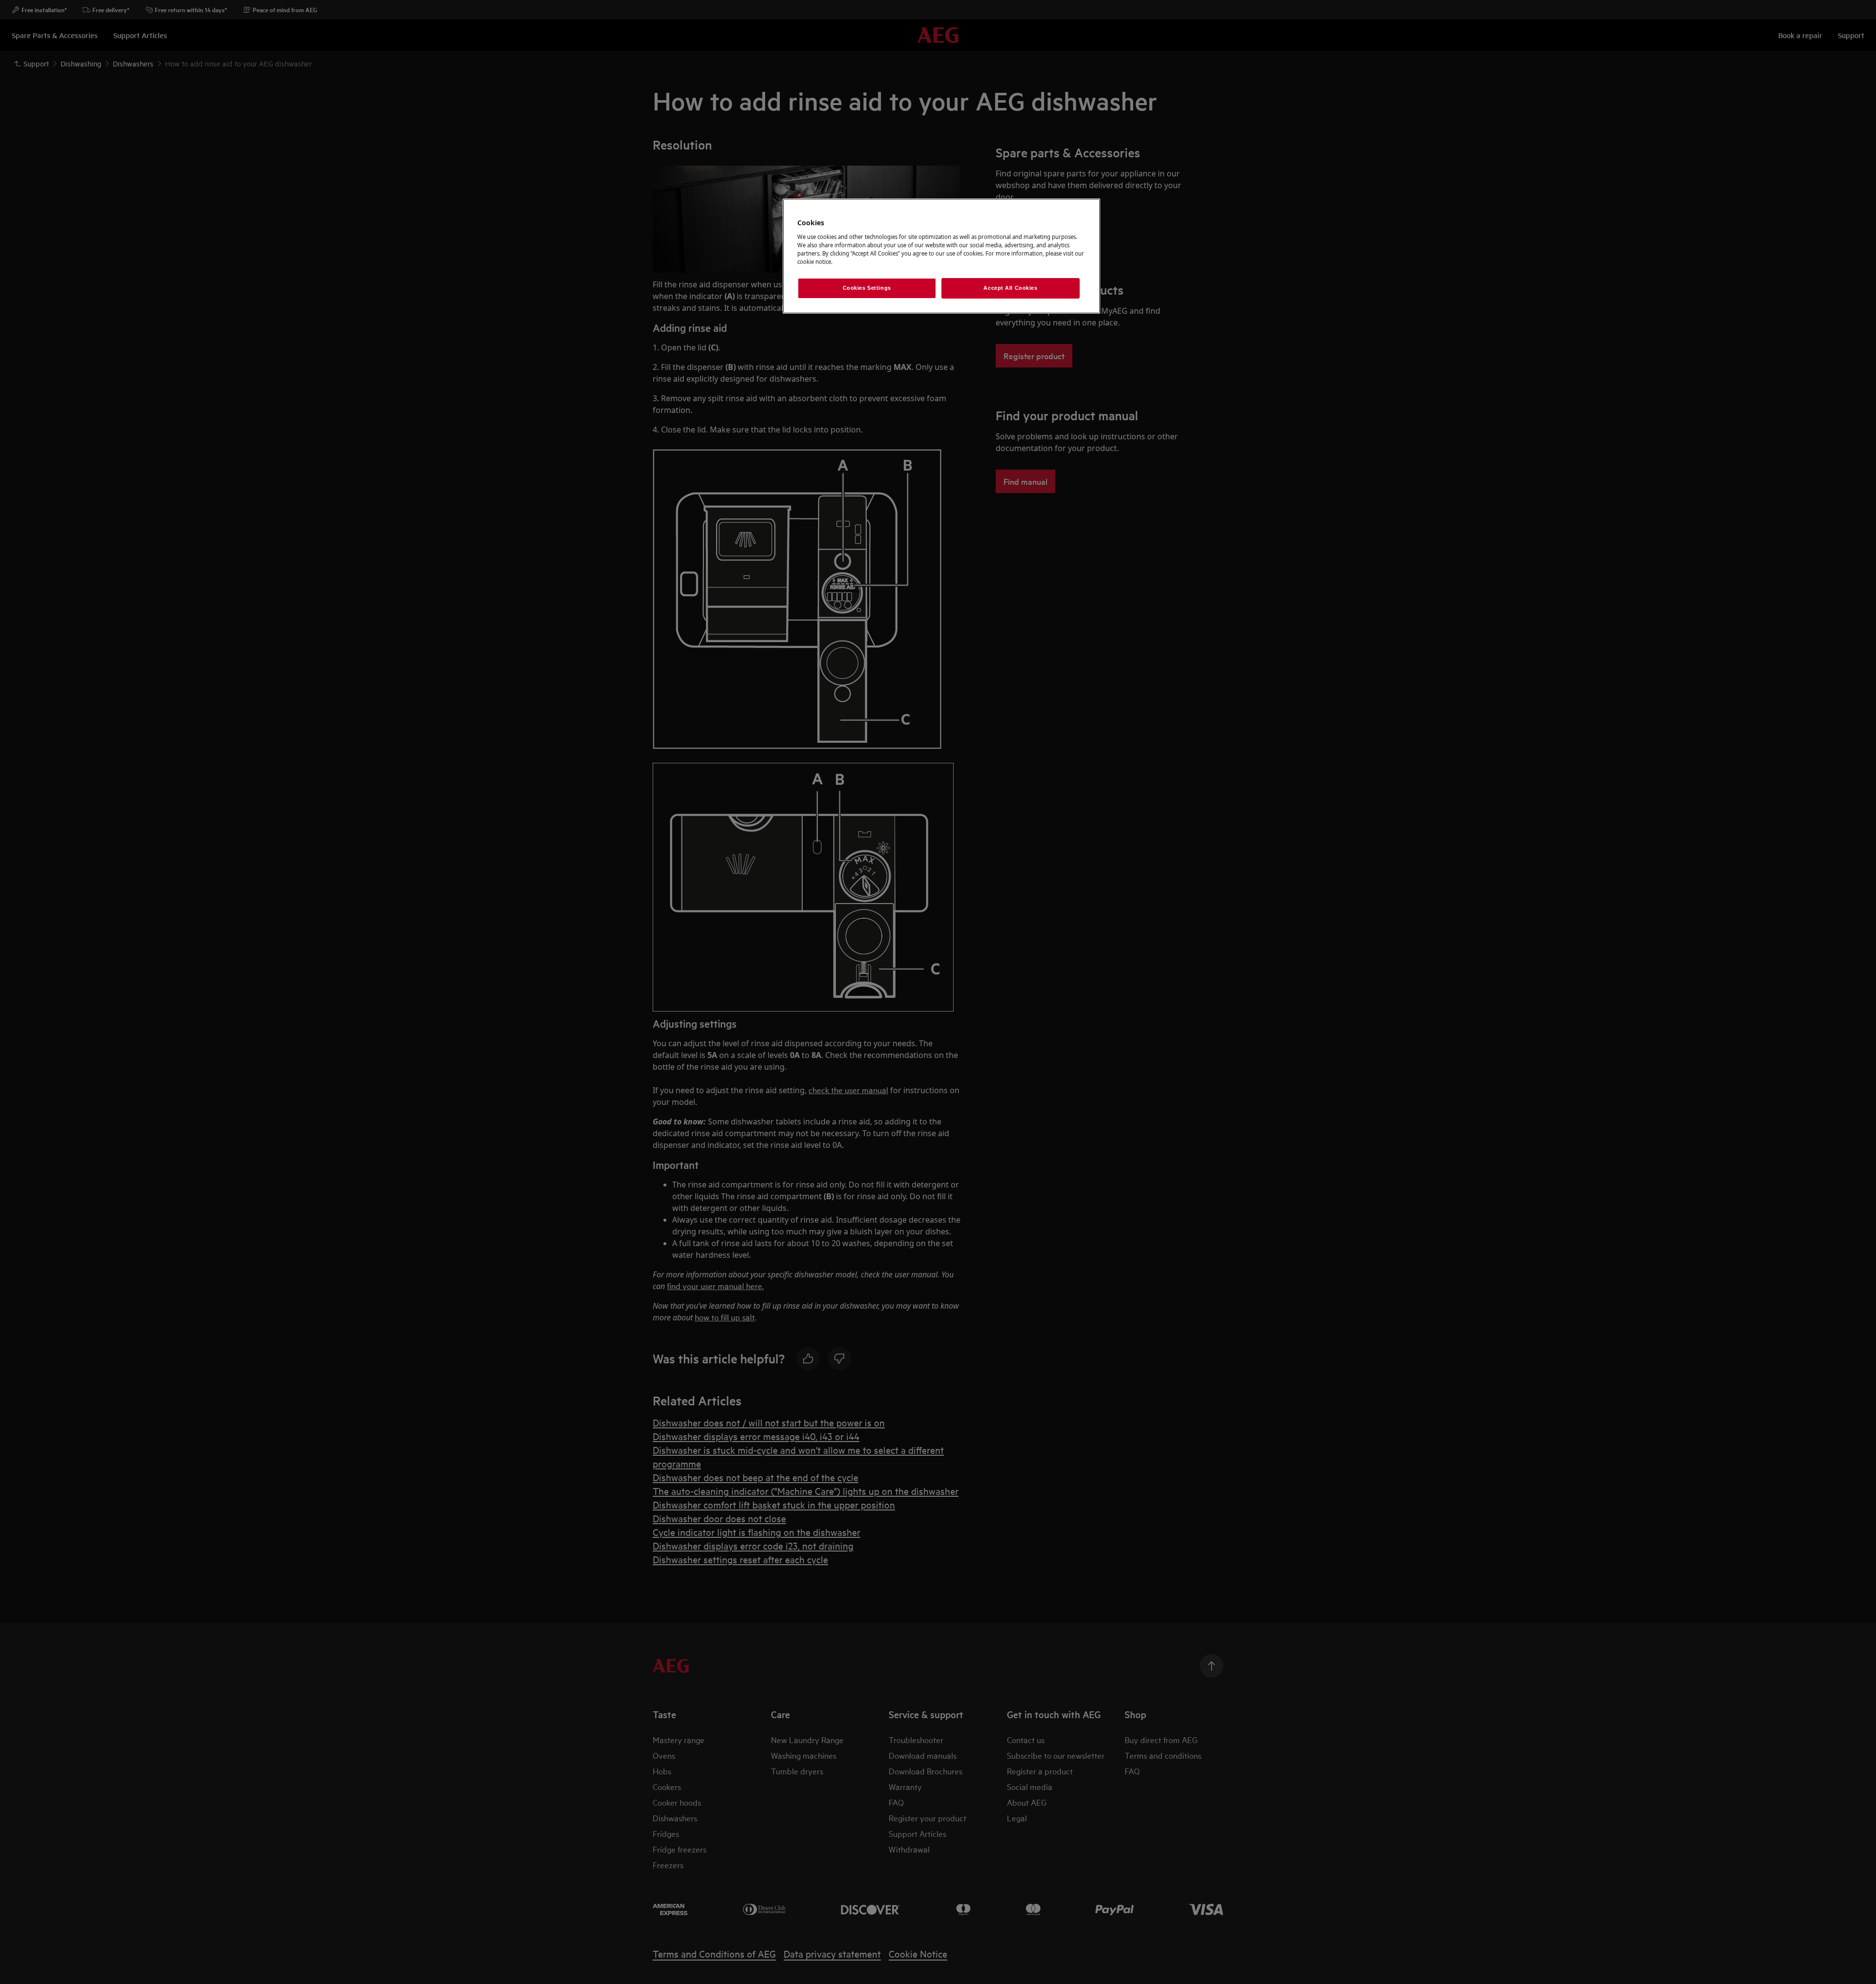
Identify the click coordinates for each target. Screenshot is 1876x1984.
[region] (941, 256)
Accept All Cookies (1010, 288)
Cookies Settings (867, 288)
